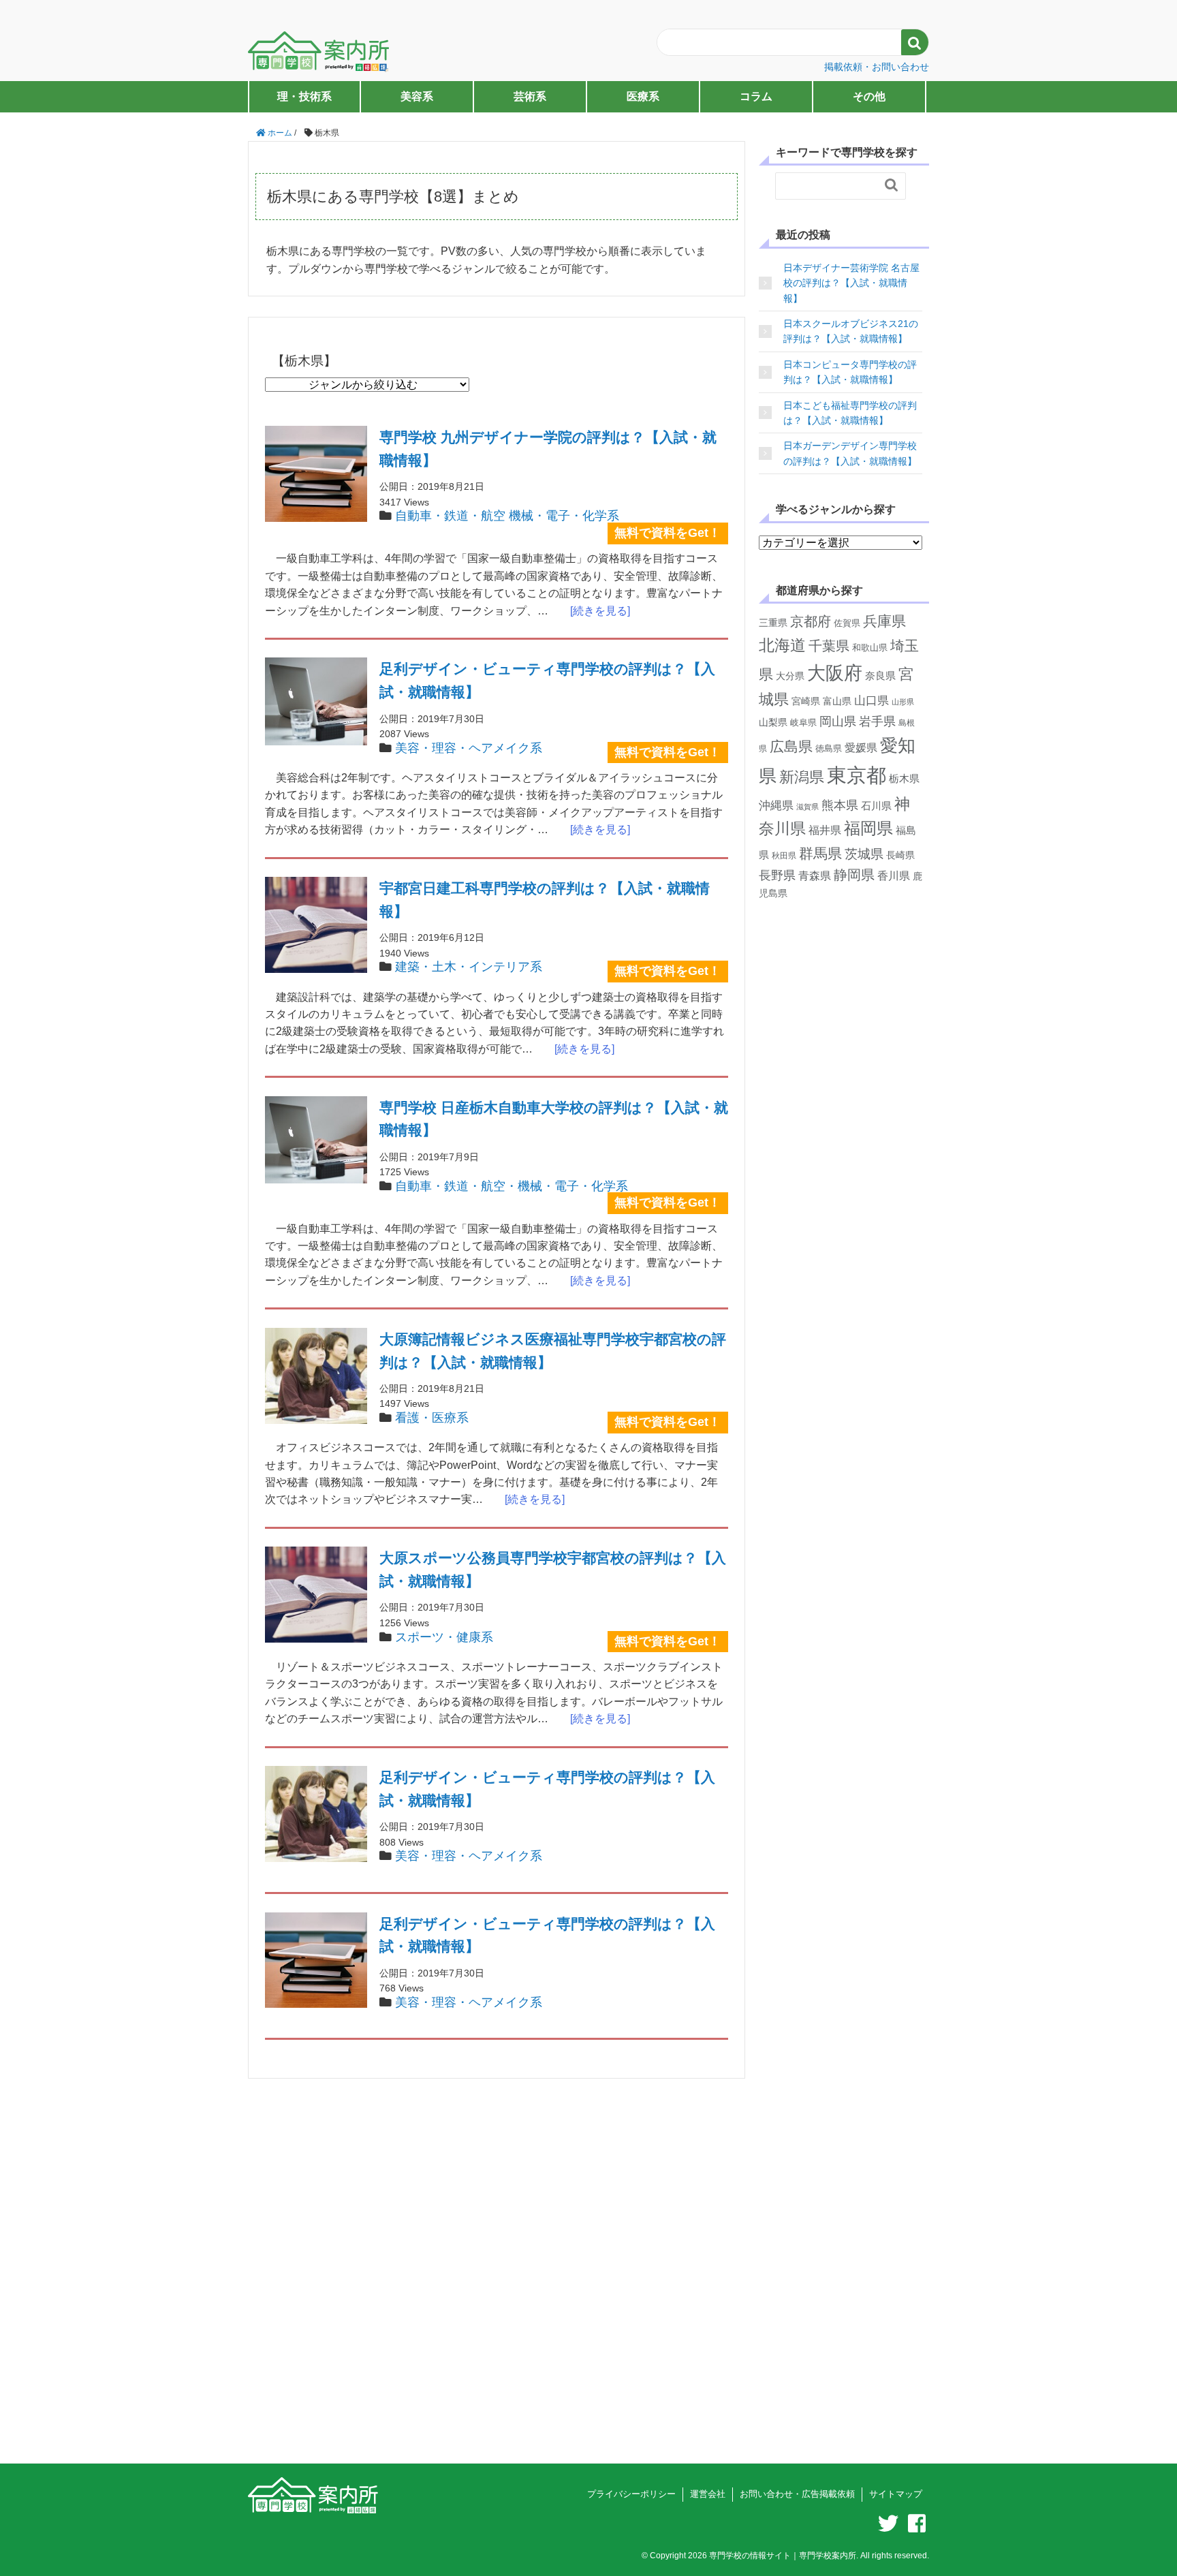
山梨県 (773, 722)
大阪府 (835, 673)
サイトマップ (896, 2494)
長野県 (777, 875)
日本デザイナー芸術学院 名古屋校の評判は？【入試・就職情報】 (851, 283)
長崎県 (900, 855)
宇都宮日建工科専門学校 (545, 900)
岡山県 (838, 721)
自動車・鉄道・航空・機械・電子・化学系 (512, 1186)
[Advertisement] (497, 2286)
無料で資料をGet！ (668, 533)
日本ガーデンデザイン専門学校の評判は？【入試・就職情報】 (850, 453)
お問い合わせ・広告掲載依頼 (797, 2494)
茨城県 (864, 854)
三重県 (773, 623)
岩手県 (877, 721)
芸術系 (530, 96)
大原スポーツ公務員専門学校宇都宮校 (553, 1569)
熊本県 (840, 805)
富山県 (837, 701)
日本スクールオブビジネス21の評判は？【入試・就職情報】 (851, 331)
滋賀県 (807, 807)
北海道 (782, 645)
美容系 (417, 96)
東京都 (857, 775)
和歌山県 (870, 648)
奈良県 (880, 676)
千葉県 (829, 646)
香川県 (894, 875)
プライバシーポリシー (631, 2494)
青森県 (815, 876)
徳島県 (829, 748)
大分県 (790, 676)
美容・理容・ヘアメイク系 (469, 748)
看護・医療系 (432, 1418)
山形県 (903, 702)
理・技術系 (304, 96)
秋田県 (784, 856)
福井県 (825, 830)
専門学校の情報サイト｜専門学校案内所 (783, 2556)
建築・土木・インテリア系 (469, 967)
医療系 (643, 96)
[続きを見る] (595, 611)
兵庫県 (884, 621)
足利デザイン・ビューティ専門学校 (547, 680)
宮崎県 (806, 701)
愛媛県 (861, 748)
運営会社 (708, 2494)
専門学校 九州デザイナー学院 (548, 449)
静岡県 (854, 875)
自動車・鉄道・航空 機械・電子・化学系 (507, 516)
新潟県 (802, 777)
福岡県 (868, 828)
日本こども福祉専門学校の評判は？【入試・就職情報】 (850, 413)
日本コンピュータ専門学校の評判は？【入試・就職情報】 (850, 372)
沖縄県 (776, 806)
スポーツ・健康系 (444, 1637)
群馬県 (820, 853)
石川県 (876, 806)
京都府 (811, 621)
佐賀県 (847, 623)
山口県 (872, 701)
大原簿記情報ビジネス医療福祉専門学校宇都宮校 (553, 1351)
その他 (869, 96)
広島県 (791, 746)
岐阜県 (803, 723)
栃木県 (904, 778)
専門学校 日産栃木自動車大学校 (554, 1119)
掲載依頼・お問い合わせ (877, 67)
